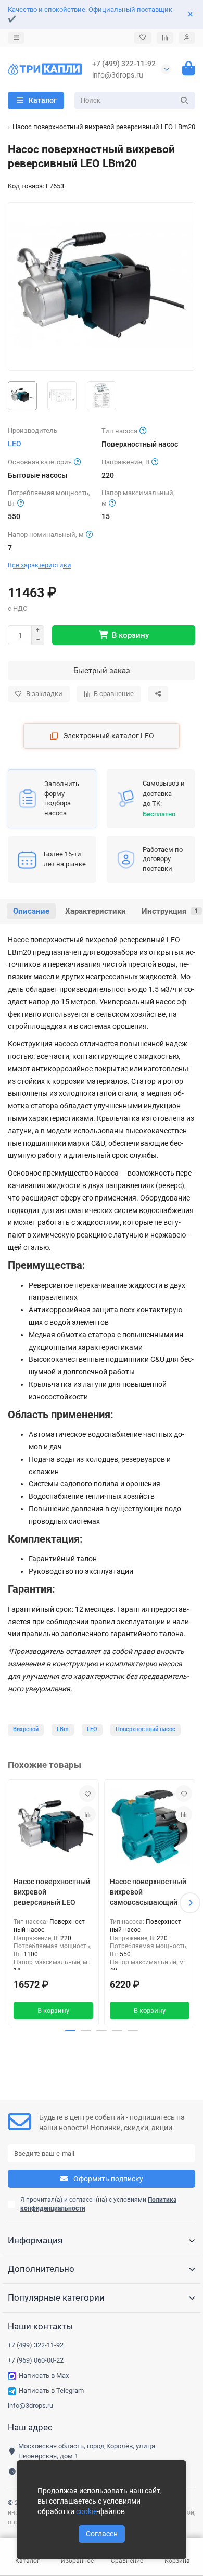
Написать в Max (44, 2375)
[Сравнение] (165, 38)
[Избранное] (143, 38)
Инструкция (170, 911)
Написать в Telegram (51, 2390)
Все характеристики (40, 565)
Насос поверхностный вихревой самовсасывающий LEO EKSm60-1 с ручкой (148, 1894)
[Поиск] (184, 100)
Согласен (102, 2534)
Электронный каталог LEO (109, 736)
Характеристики (96, 911)
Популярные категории (56, 2297)
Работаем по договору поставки (163, 859)
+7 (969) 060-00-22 (36, 2360)
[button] (13, 1903)
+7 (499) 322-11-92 (124, 64)
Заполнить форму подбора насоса (62, 798)
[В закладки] (87, 1794)
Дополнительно (41, 2269)
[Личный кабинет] (187, 38)
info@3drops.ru (118, 75)
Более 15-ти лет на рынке (65, 859)
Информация (35, 2240)
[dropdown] (16, 38)
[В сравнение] (87, 1814)
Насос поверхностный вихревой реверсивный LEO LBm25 (52, 1894)
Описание (31, 911)
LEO (15, 444)
